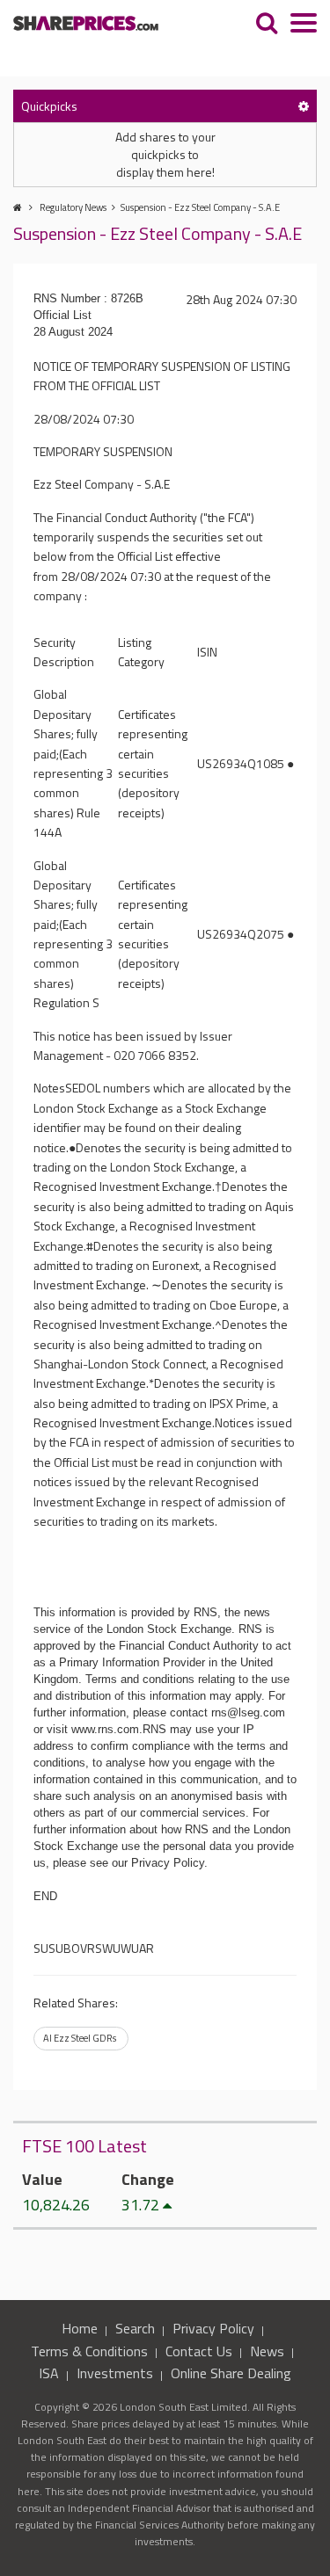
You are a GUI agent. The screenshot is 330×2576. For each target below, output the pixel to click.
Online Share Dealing (231, 2373)
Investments (115, 2373)
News (267, 2351)
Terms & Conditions (89, 2351)
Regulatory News (73, 207)
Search (135, 2328)
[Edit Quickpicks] (304, 106)
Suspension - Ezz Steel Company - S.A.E (200, 207)
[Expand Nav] (304, 25)
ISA (49, 2373)
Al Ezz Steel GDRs (80, 2038)
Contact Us (199, 2351)
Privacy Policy (213, 2328)
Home (80, 2328)
